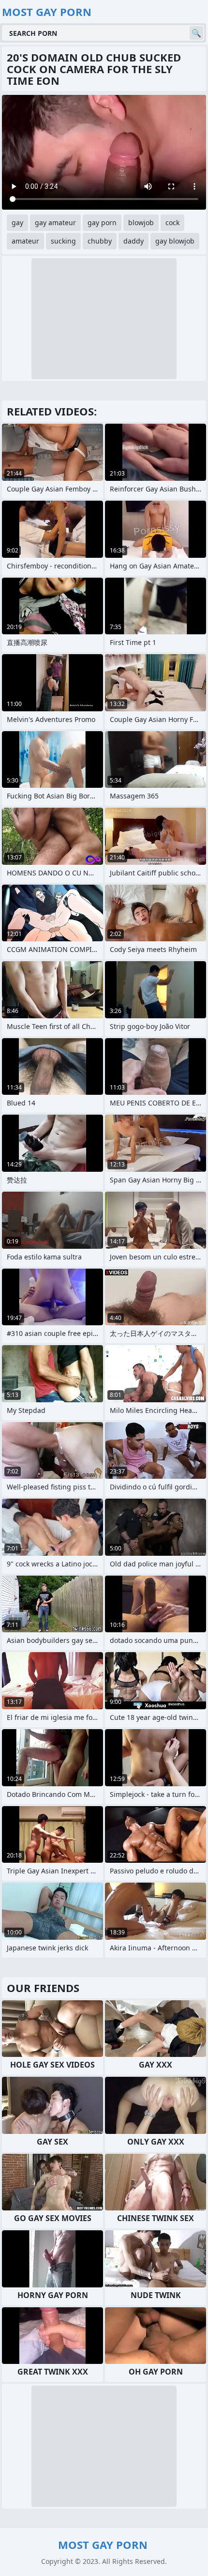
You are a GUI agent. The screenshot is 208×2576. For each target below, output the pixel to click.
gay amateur (55, 222)
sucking (63, 241)
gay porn (102, 222)
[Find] (196, 33)
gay (17, 222)
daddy (134, 241)
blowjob (141, 222)
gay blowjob (175, 241)
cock (172, 222)
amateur (25, 241)
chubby (100, 241)
